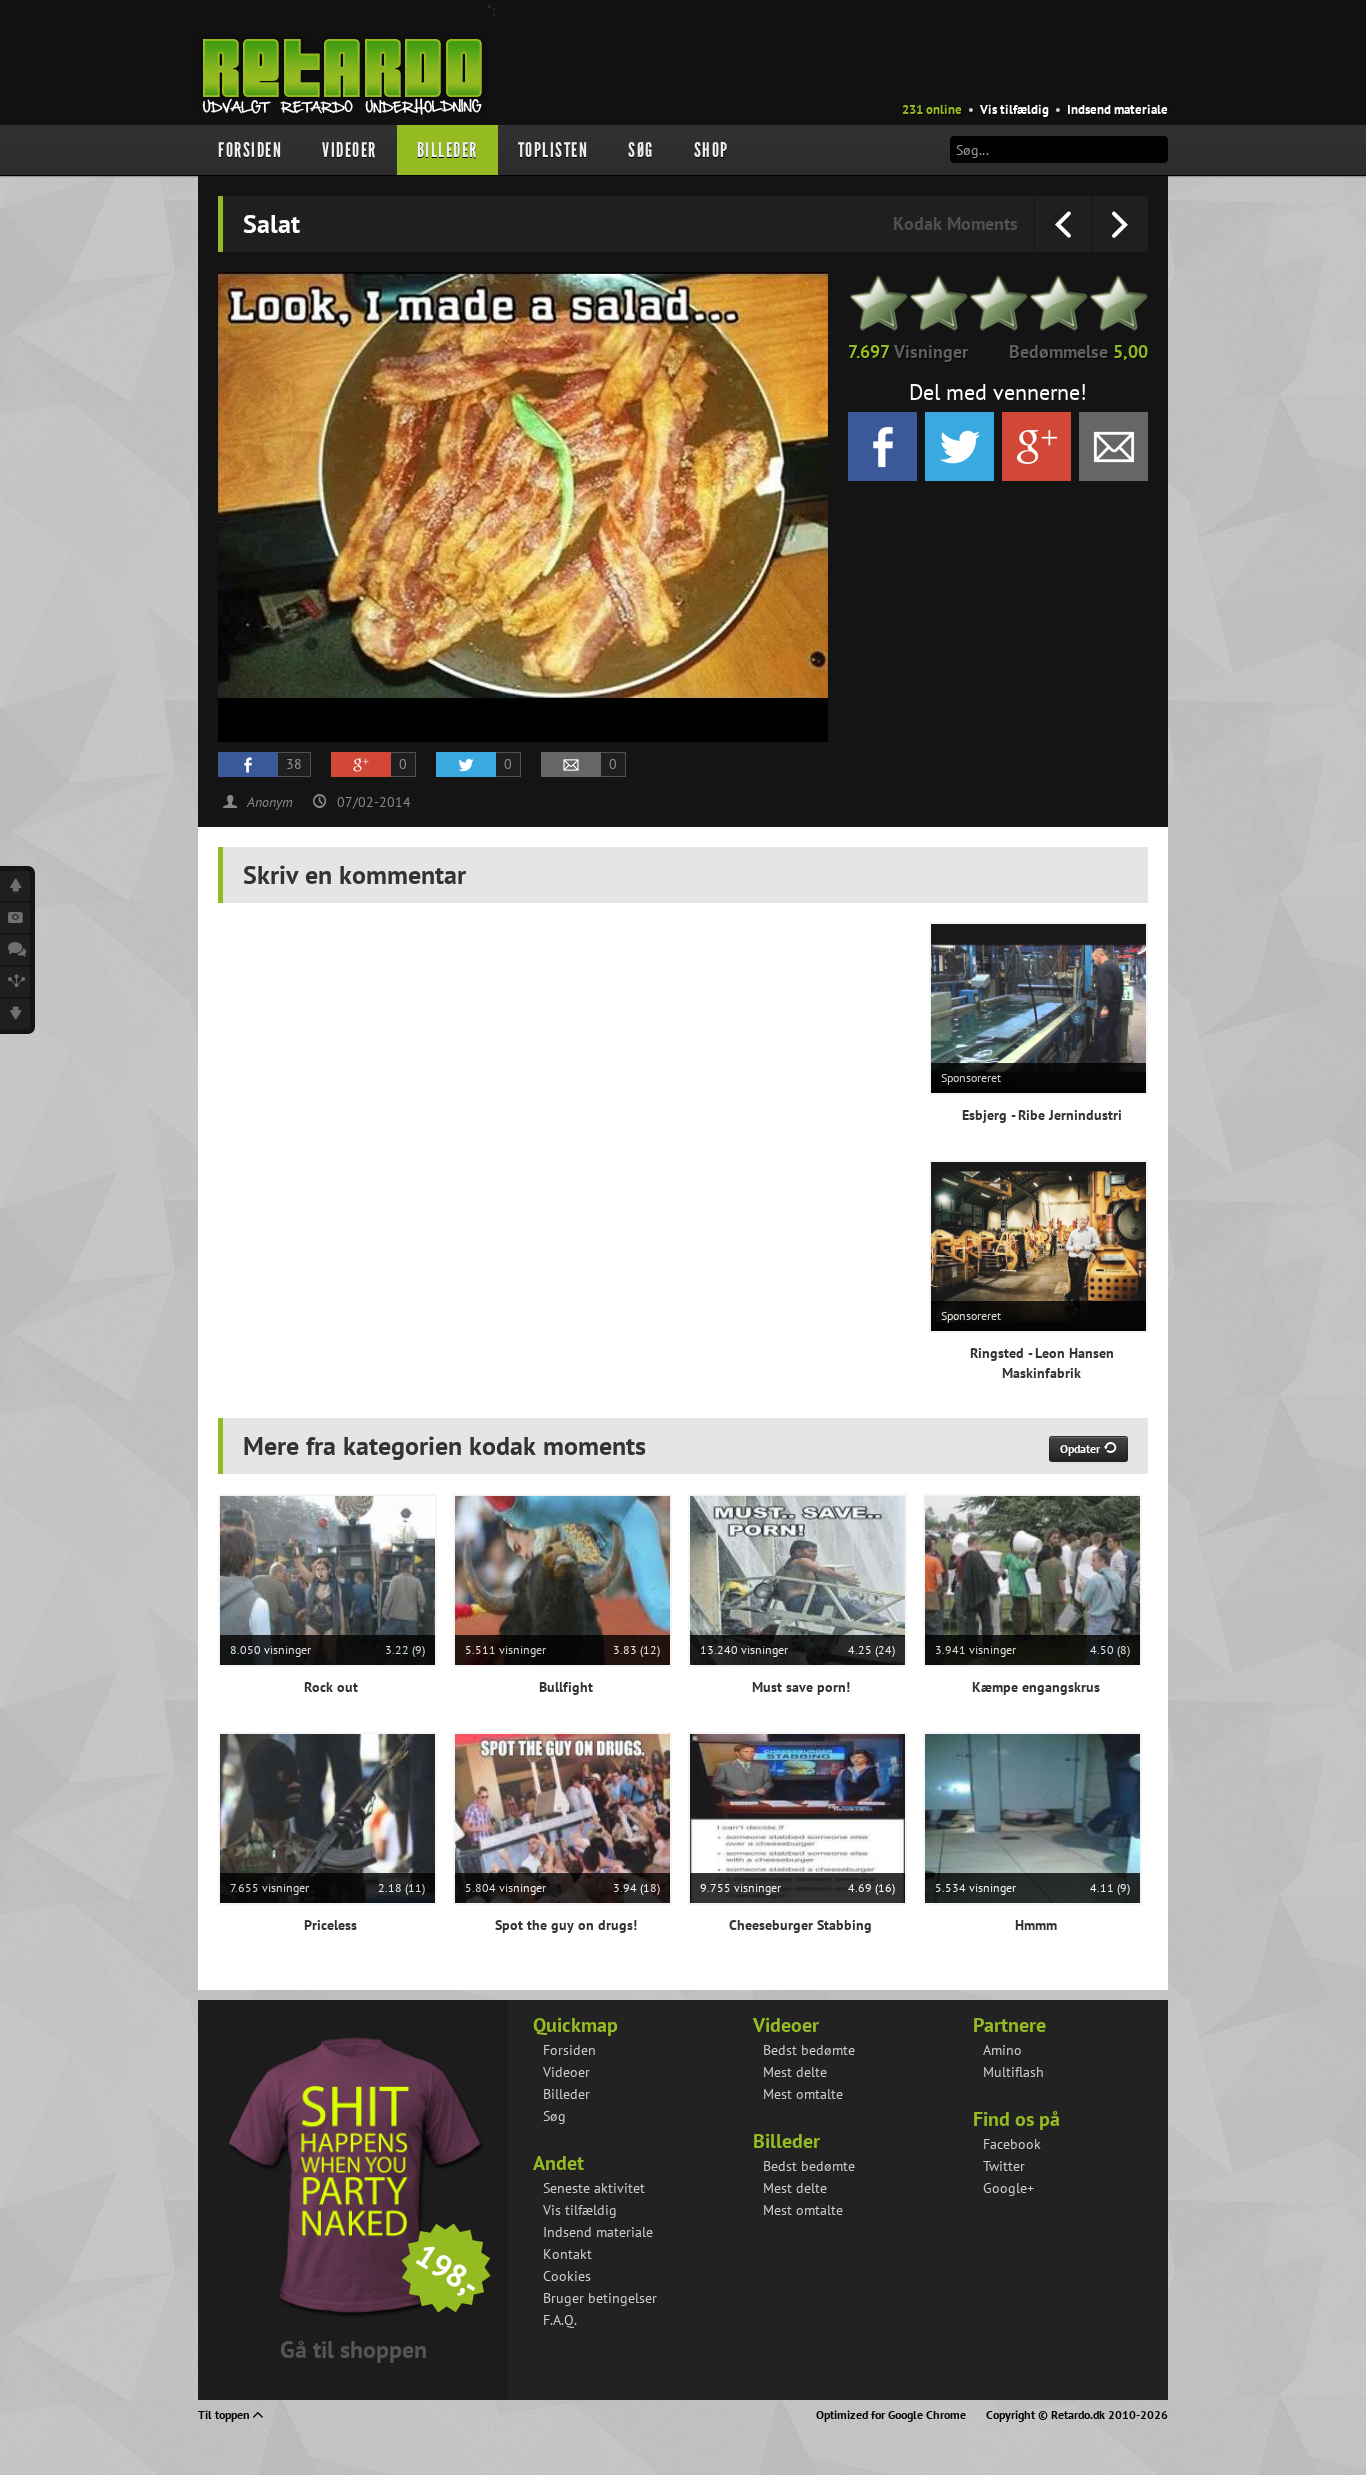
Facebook (1012, 2144)
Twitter (1004, 2166)
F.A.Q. (560, 2320)
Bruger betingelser (600, 2298)
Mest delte (795, 2072)
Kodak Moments (955, 223)
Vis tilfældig (1014, 109)
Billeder (447, 150)
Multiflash (1013, 2072)
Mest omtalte (803, 2094)
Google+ (1008, 2188)
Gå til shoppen (353, 2349)
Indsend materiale (1117, 109)
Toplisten (553, 150)
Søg (641, 150)
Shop (711, 150)
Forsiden (250, 150)
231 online (932, 109)
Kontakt (567, 2254)
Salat (983, 2240)
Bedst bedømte (809, 2050)
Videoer (349, 150)
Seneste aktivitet (594, 2188)
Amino (1002, 2050)
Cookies (567, 2276)
